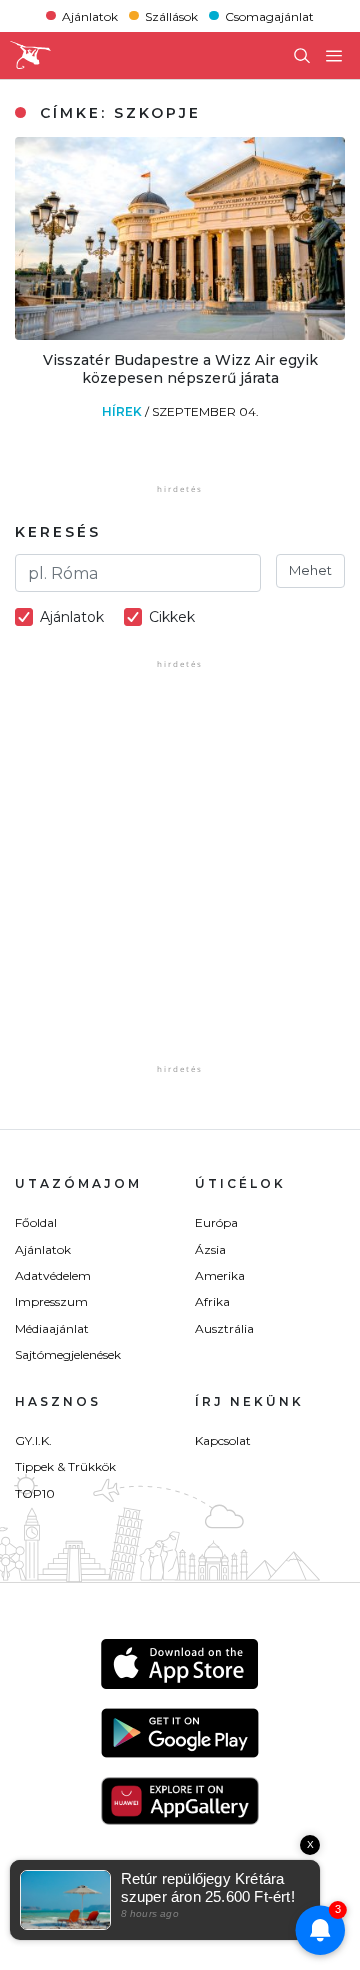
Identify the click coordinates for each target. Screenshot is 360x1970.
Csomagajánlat (269, 15)
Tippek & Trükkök (65, 1466)
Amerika (220, 1275)
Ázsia (210, 1249)
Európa (216, 1222)
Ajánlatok (90, 15)
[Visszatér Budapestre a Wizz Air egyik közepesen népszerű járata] (180, 334)
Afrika (212, 1301)
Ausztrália (224, 1328)
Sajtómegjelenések (68, 1354)
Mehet (310, 570)
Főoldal (36, 1222)
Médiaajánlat (52, 1328)
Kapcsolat (223, 1440)
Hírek (123, 411)
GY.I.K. (33, 1440)
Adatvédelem (53, 1275)
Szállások (171, 15)
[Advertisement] (180, 880)
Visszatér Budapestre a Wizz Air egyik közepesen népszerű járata (180, 369)
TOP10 (35, 1493)
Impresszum (51, 1301)
